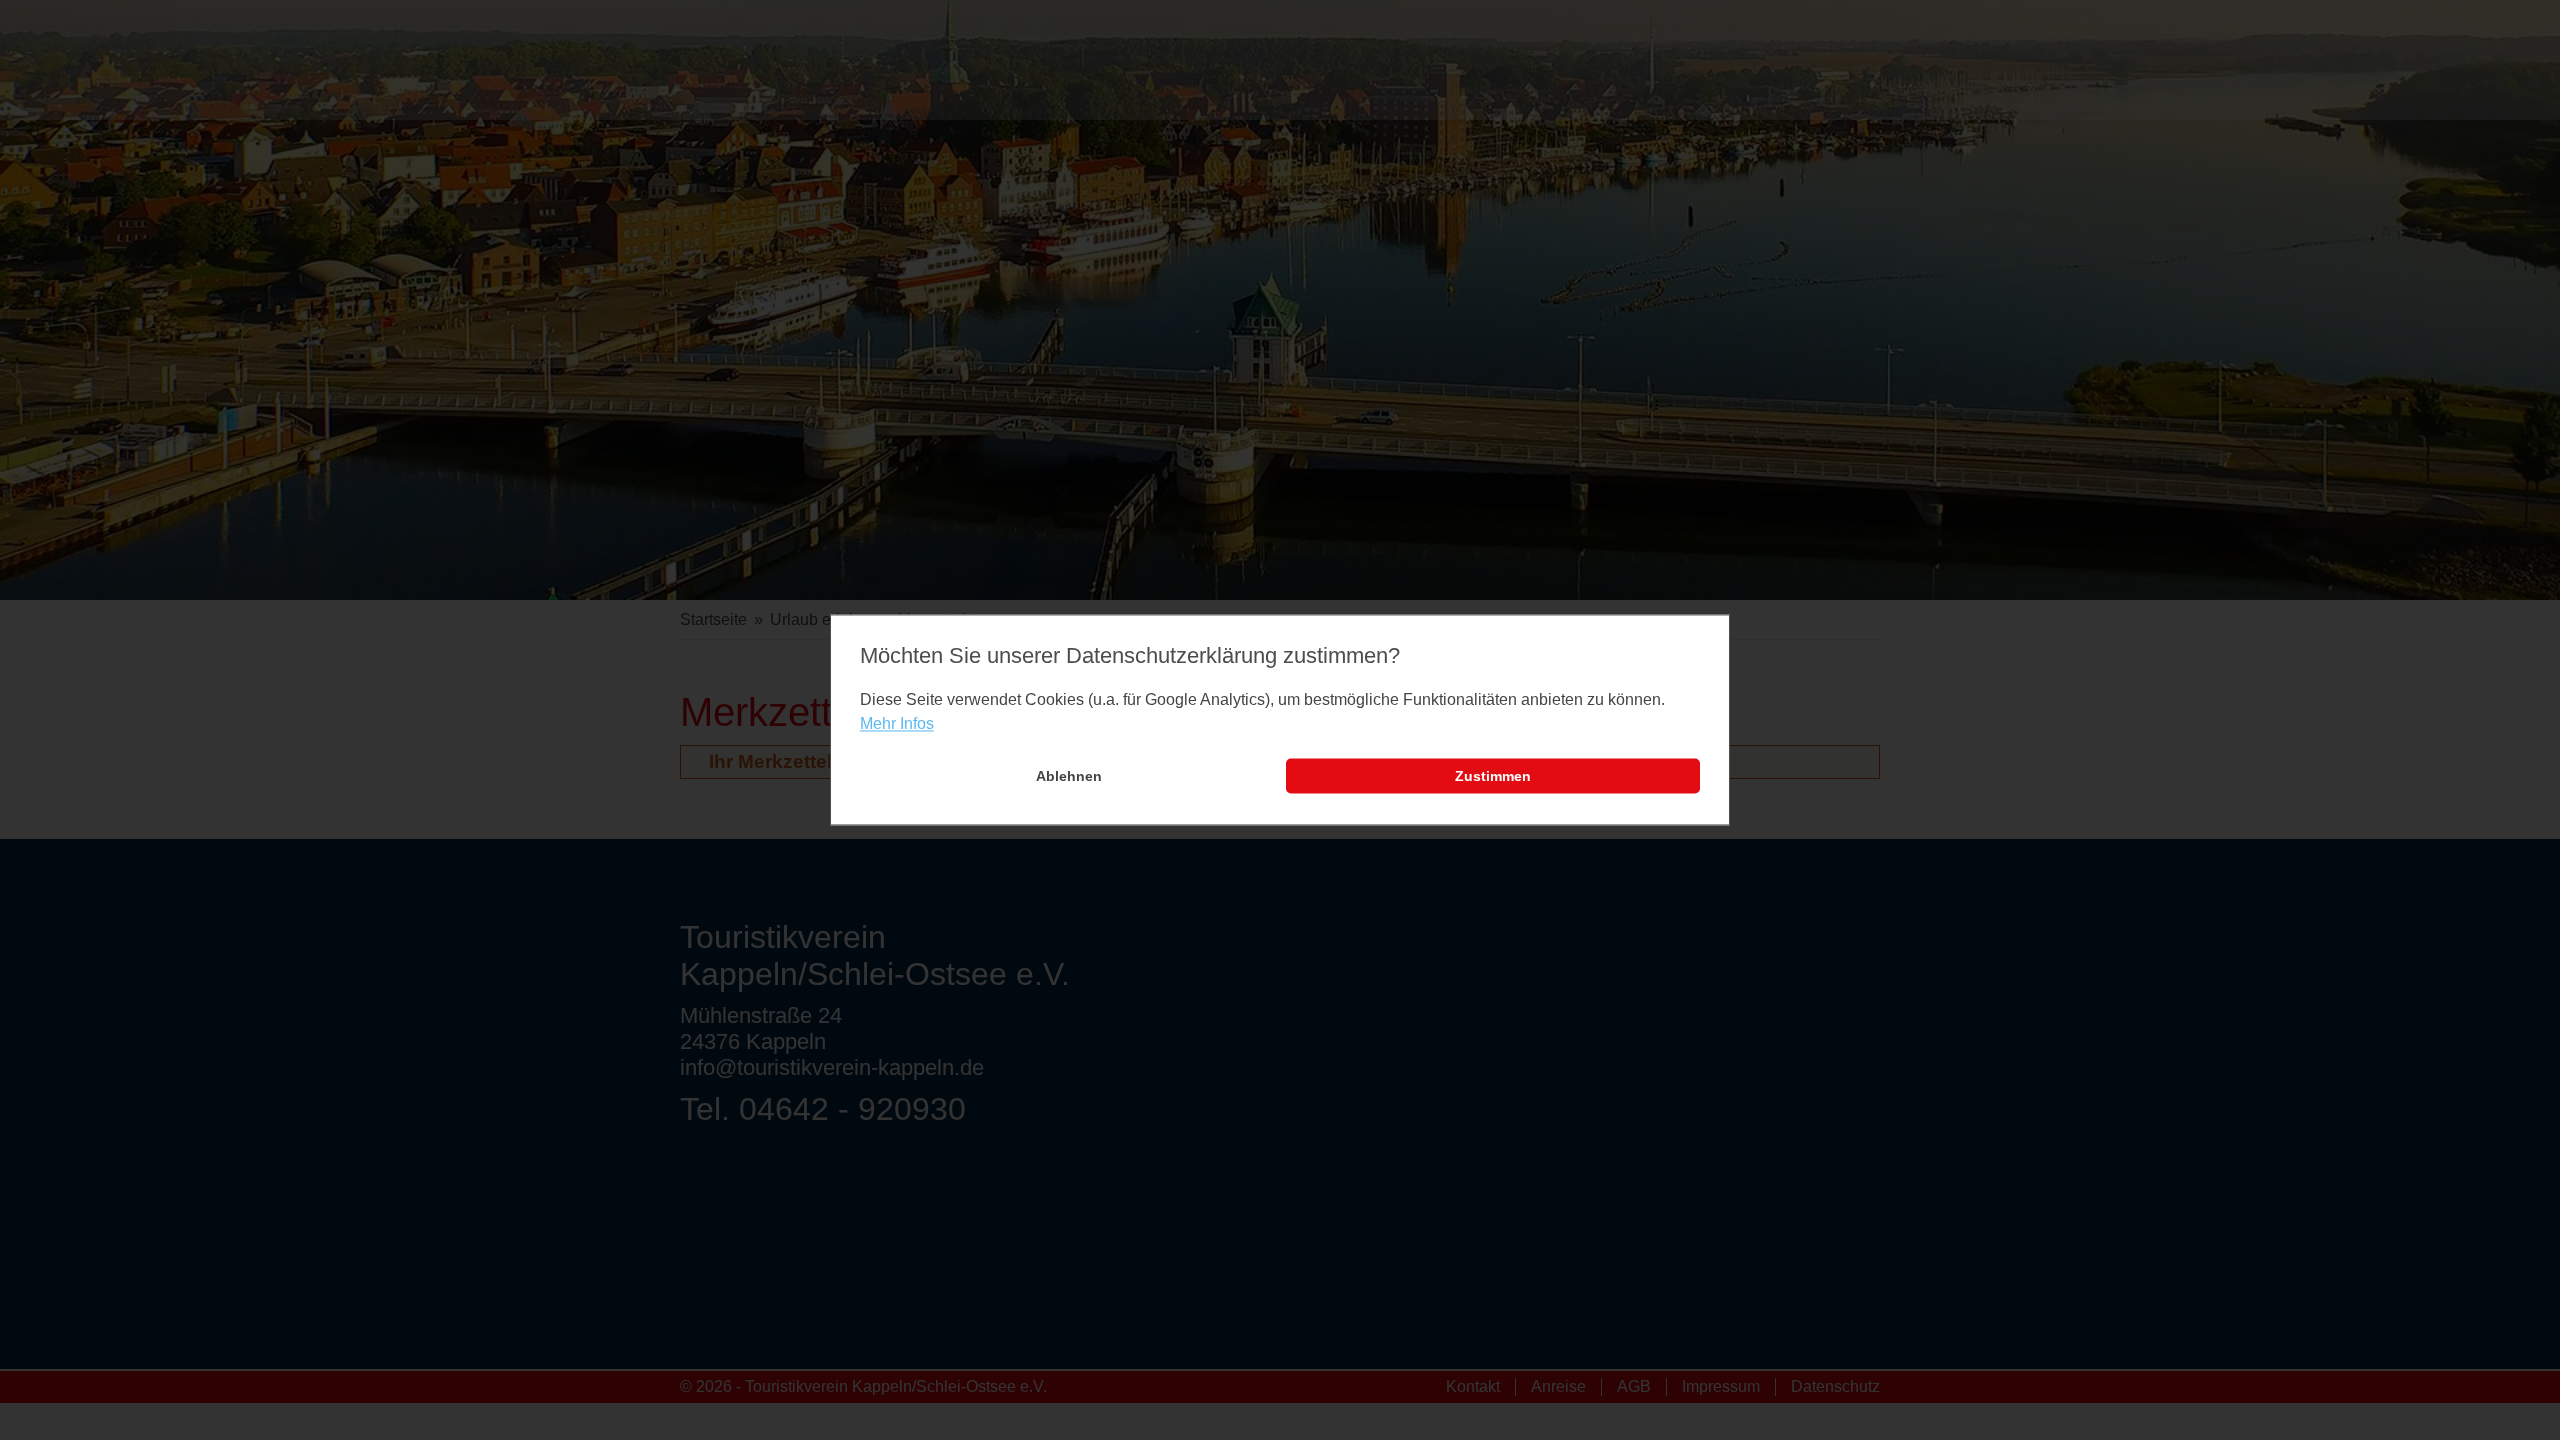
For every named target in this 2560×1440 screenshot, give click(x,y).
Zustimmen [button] (1493, 776)
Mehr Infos (897, 723)
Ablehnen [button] (1069, 776)
